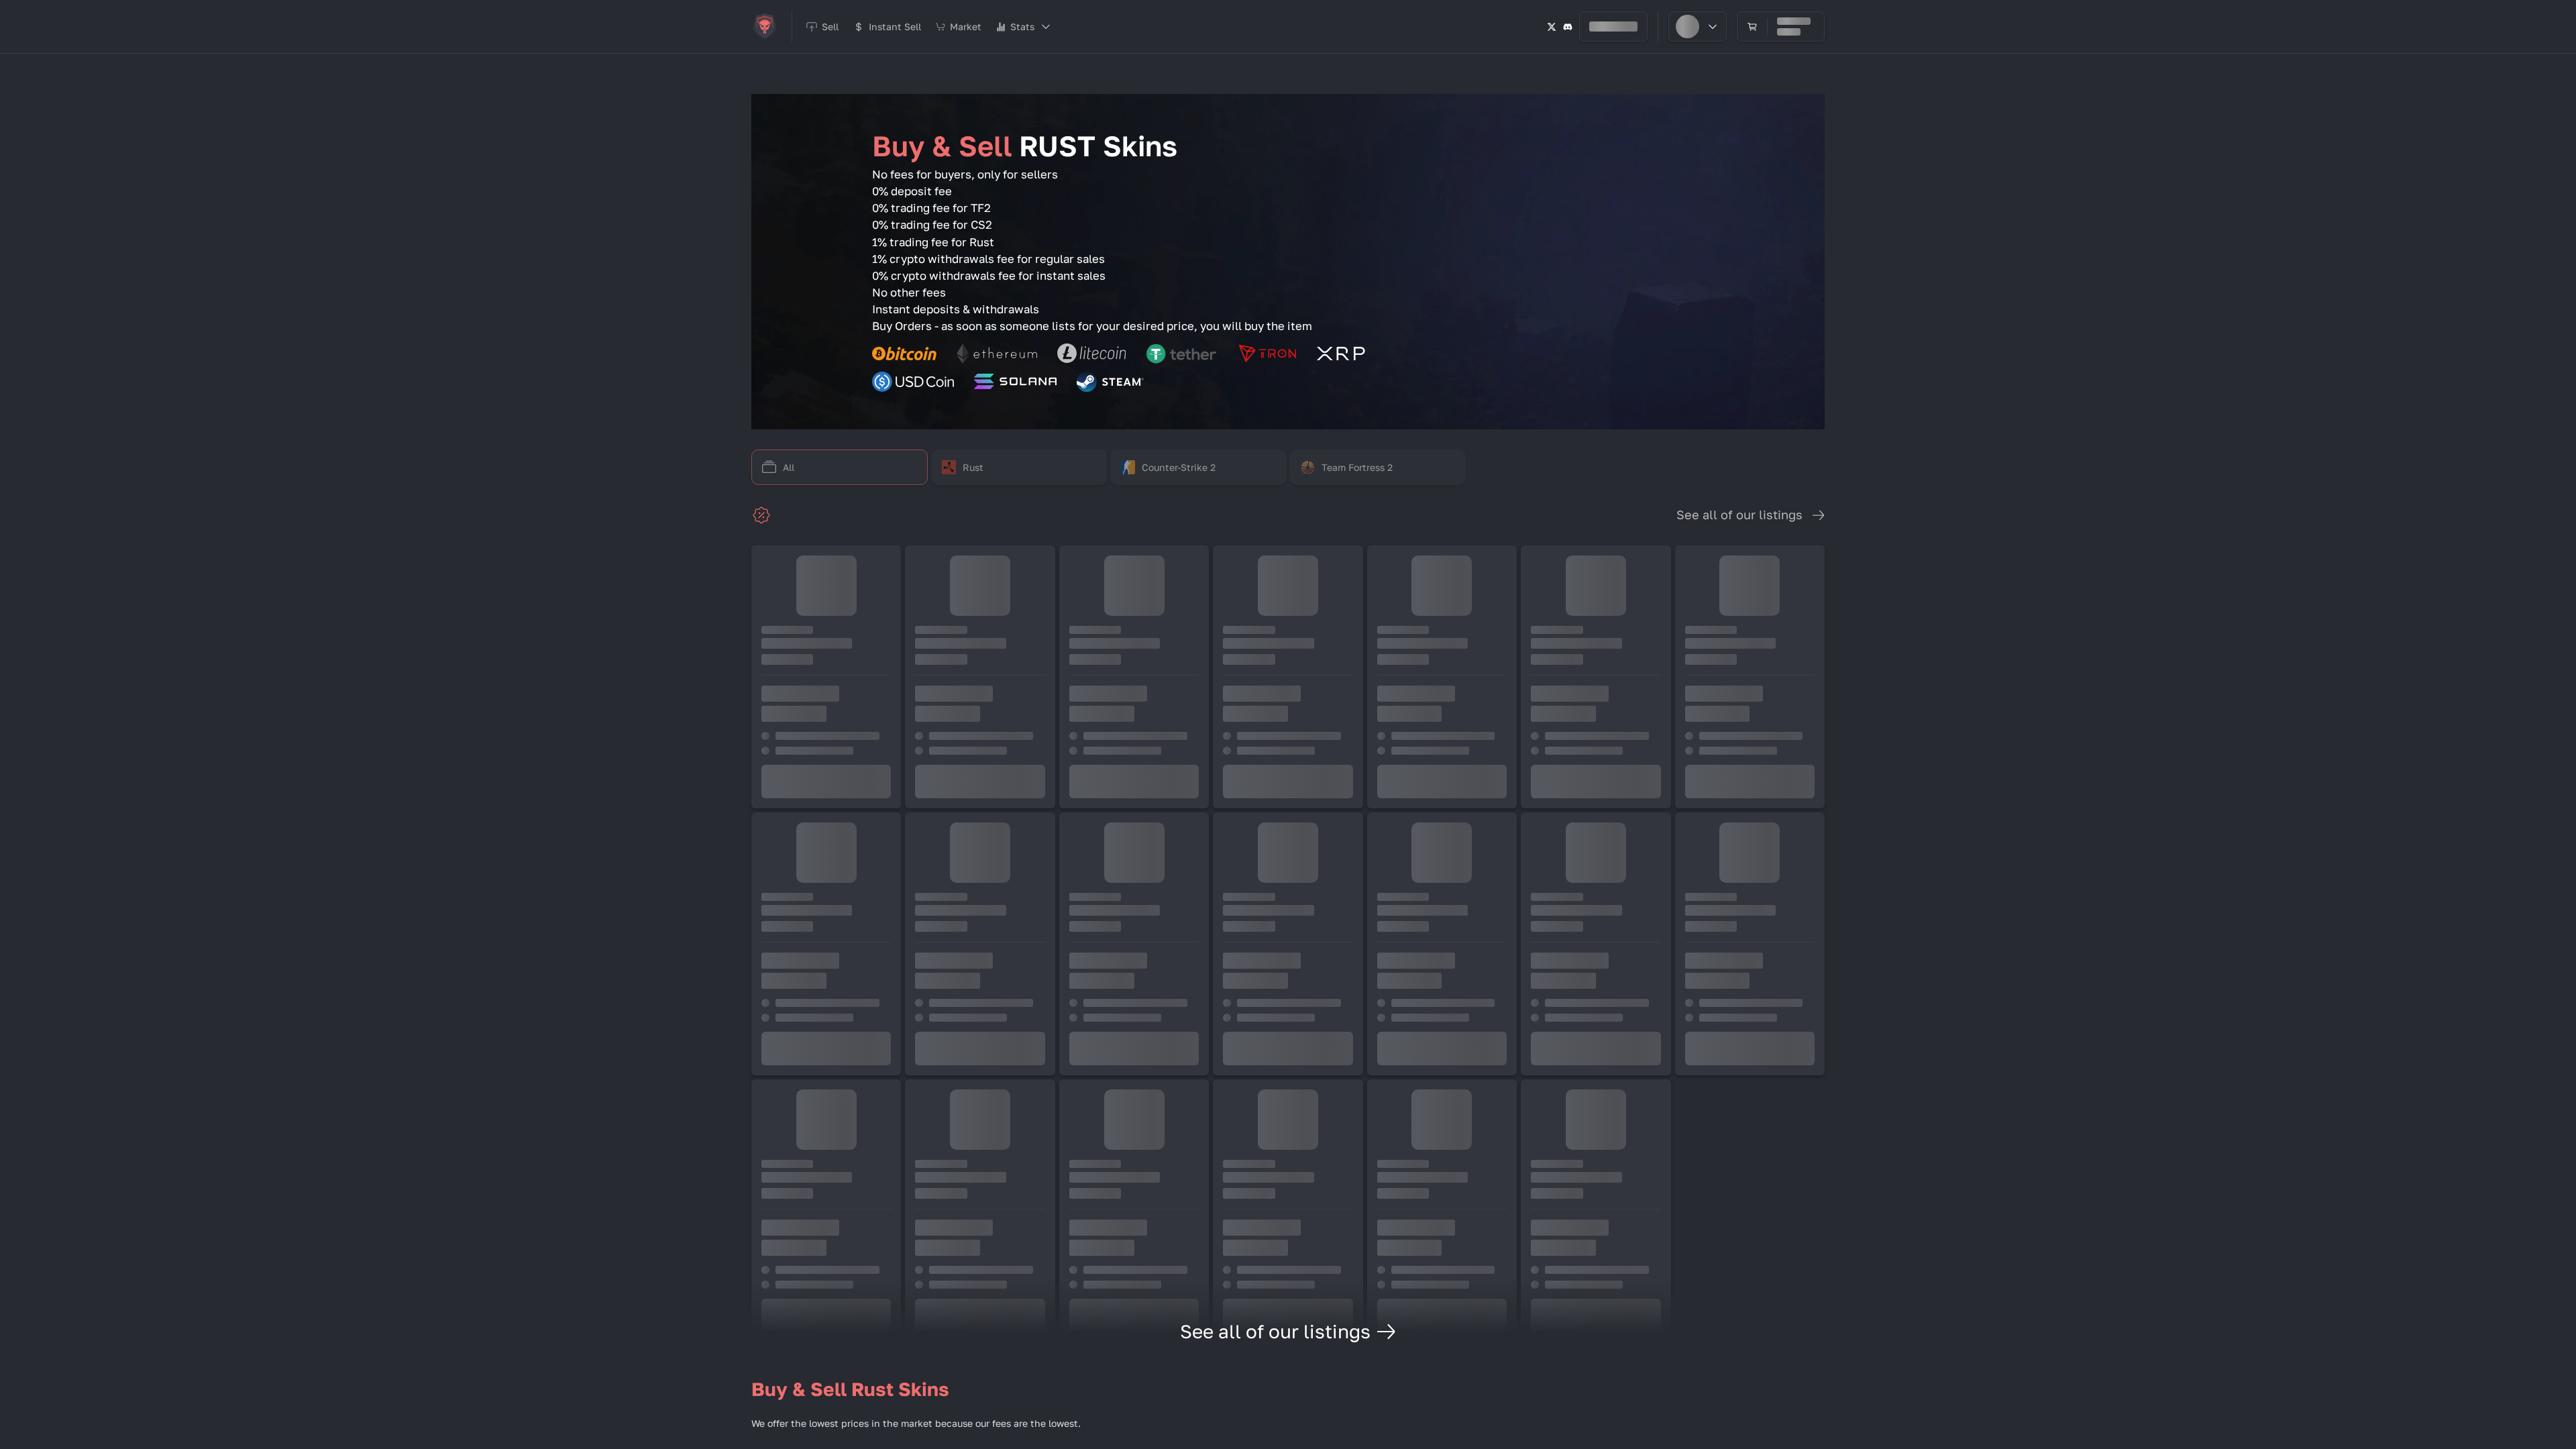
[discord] (1568, 26)
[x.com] (1552, 26)
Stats (1022, 26)
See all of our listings (1739, 515)
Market (966, 26)
